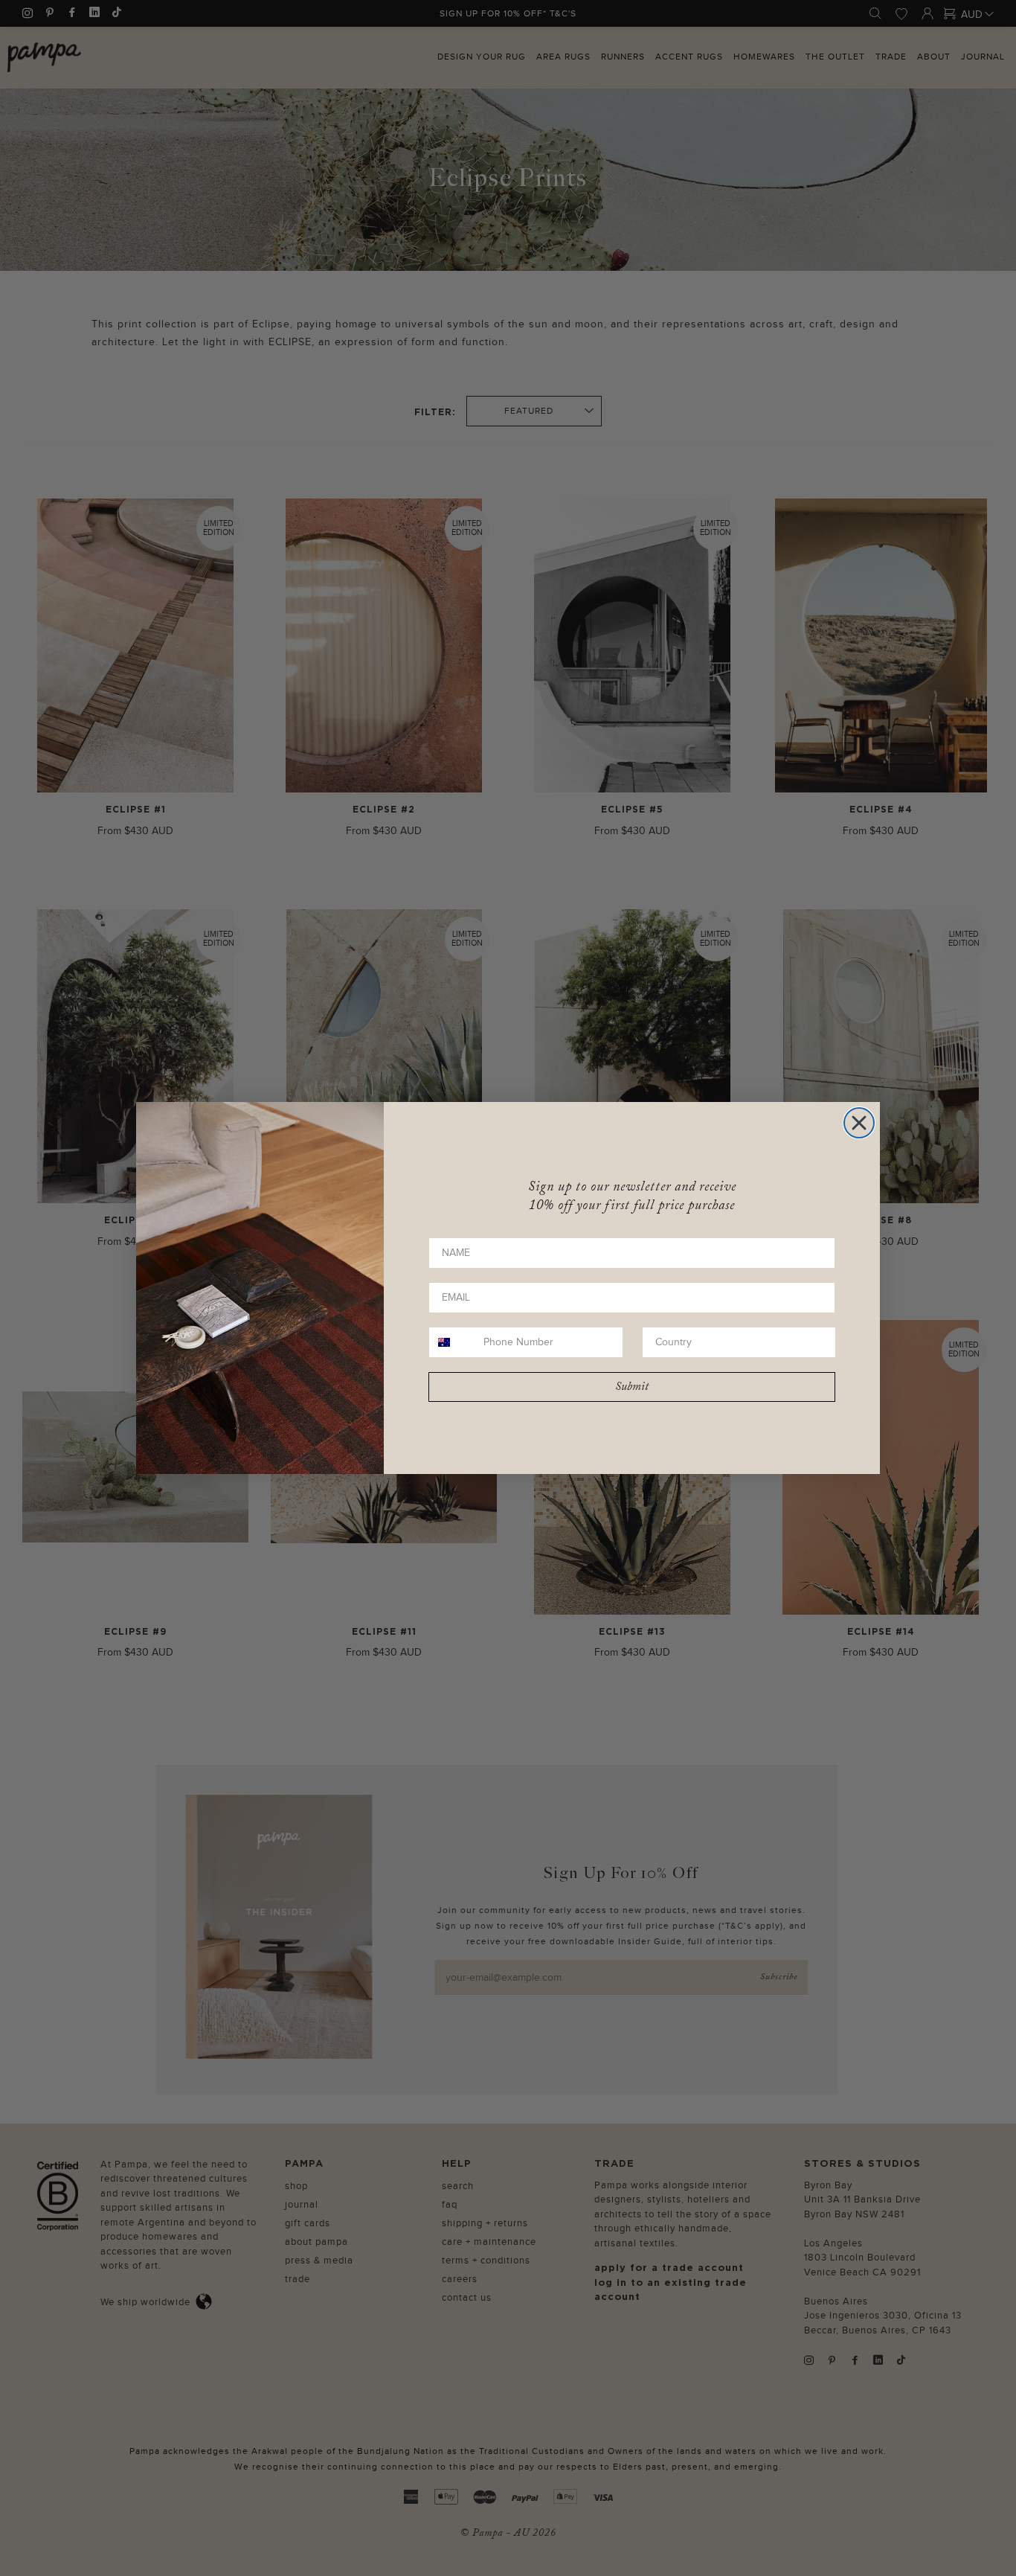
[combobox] (453, 1342)
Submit (632, 1387)
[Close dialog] (859, 1123)
